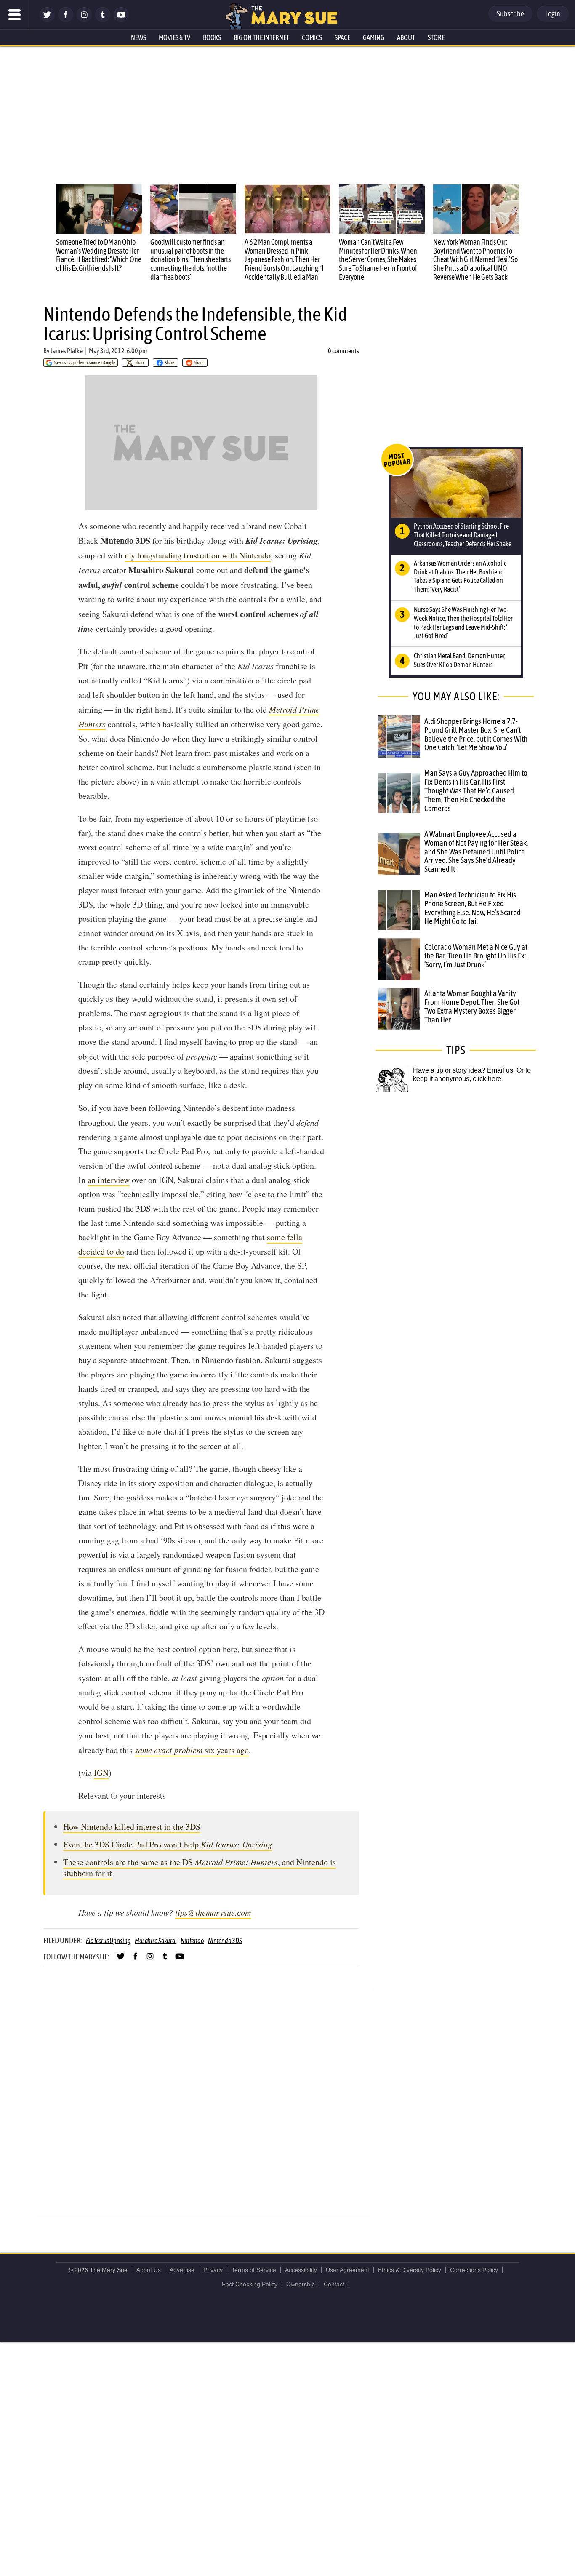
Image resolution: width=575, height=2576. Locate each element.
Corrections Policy (474, 2270)
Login (553, 14)
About (406, 37)
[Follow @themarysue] (47, 20)
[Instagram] (84, 20)
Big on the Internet (261, 37)
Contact (334, 2284)
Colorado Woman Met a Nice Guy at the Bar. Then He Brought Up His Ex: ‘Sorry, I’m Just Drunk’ (476, 956)
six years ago (192, 1750)
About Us (149, 2270)
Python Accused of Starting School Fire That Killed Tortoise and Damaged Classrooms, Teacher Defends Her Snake (463, 535)
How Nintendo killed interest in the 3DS (132, 1827)
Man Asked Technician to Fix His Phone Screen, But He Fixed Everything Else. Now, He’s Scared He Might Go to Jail (473, 908)
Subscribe (510, 14)
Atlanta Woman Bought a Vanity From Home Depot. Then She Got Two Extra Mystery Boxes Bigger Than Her (472, 1006)
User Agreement (347, 2270)
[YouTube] (121, 20)
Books (212, 37)
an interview (109, 1180)
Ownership (301, 2284)
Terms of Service (254, 2270)
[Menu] (15, 15)
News (138, 37)
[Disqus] (203, 2101)
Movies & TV (174, 37)
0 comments (343, 351)
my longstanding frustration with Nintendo (198, 555)
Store (436, 37)
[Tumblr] (103, 20)
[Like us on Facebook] (66, 20)
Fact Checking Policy (250, 2284)
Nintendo (192, 1941)
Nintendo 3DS (225, 1941)
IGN (101, 1773)
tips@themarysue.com (213, 1912)
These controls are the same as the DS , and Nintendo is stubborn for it (200, 1867)
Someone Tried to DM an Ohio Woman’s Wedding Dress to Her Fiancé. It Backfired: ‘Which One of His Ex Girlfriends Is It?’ (99, 255)
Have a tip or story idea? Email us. (464, 1070)
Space (342, 37)
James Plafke (67, 351)
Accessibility (301, 2270)
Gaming (374, 37)
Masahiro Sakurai (156, 1941)
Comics (312, 37)
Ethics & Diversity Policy (410, 2270)
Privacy (213, 2270)
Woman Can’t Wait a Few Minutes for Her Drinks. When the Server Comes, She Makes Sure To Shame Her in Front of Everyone (378, 259)
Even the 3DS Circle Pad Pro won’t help (168, 1844)
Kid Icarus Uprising (108, 1941)
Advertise (182, 2270)
